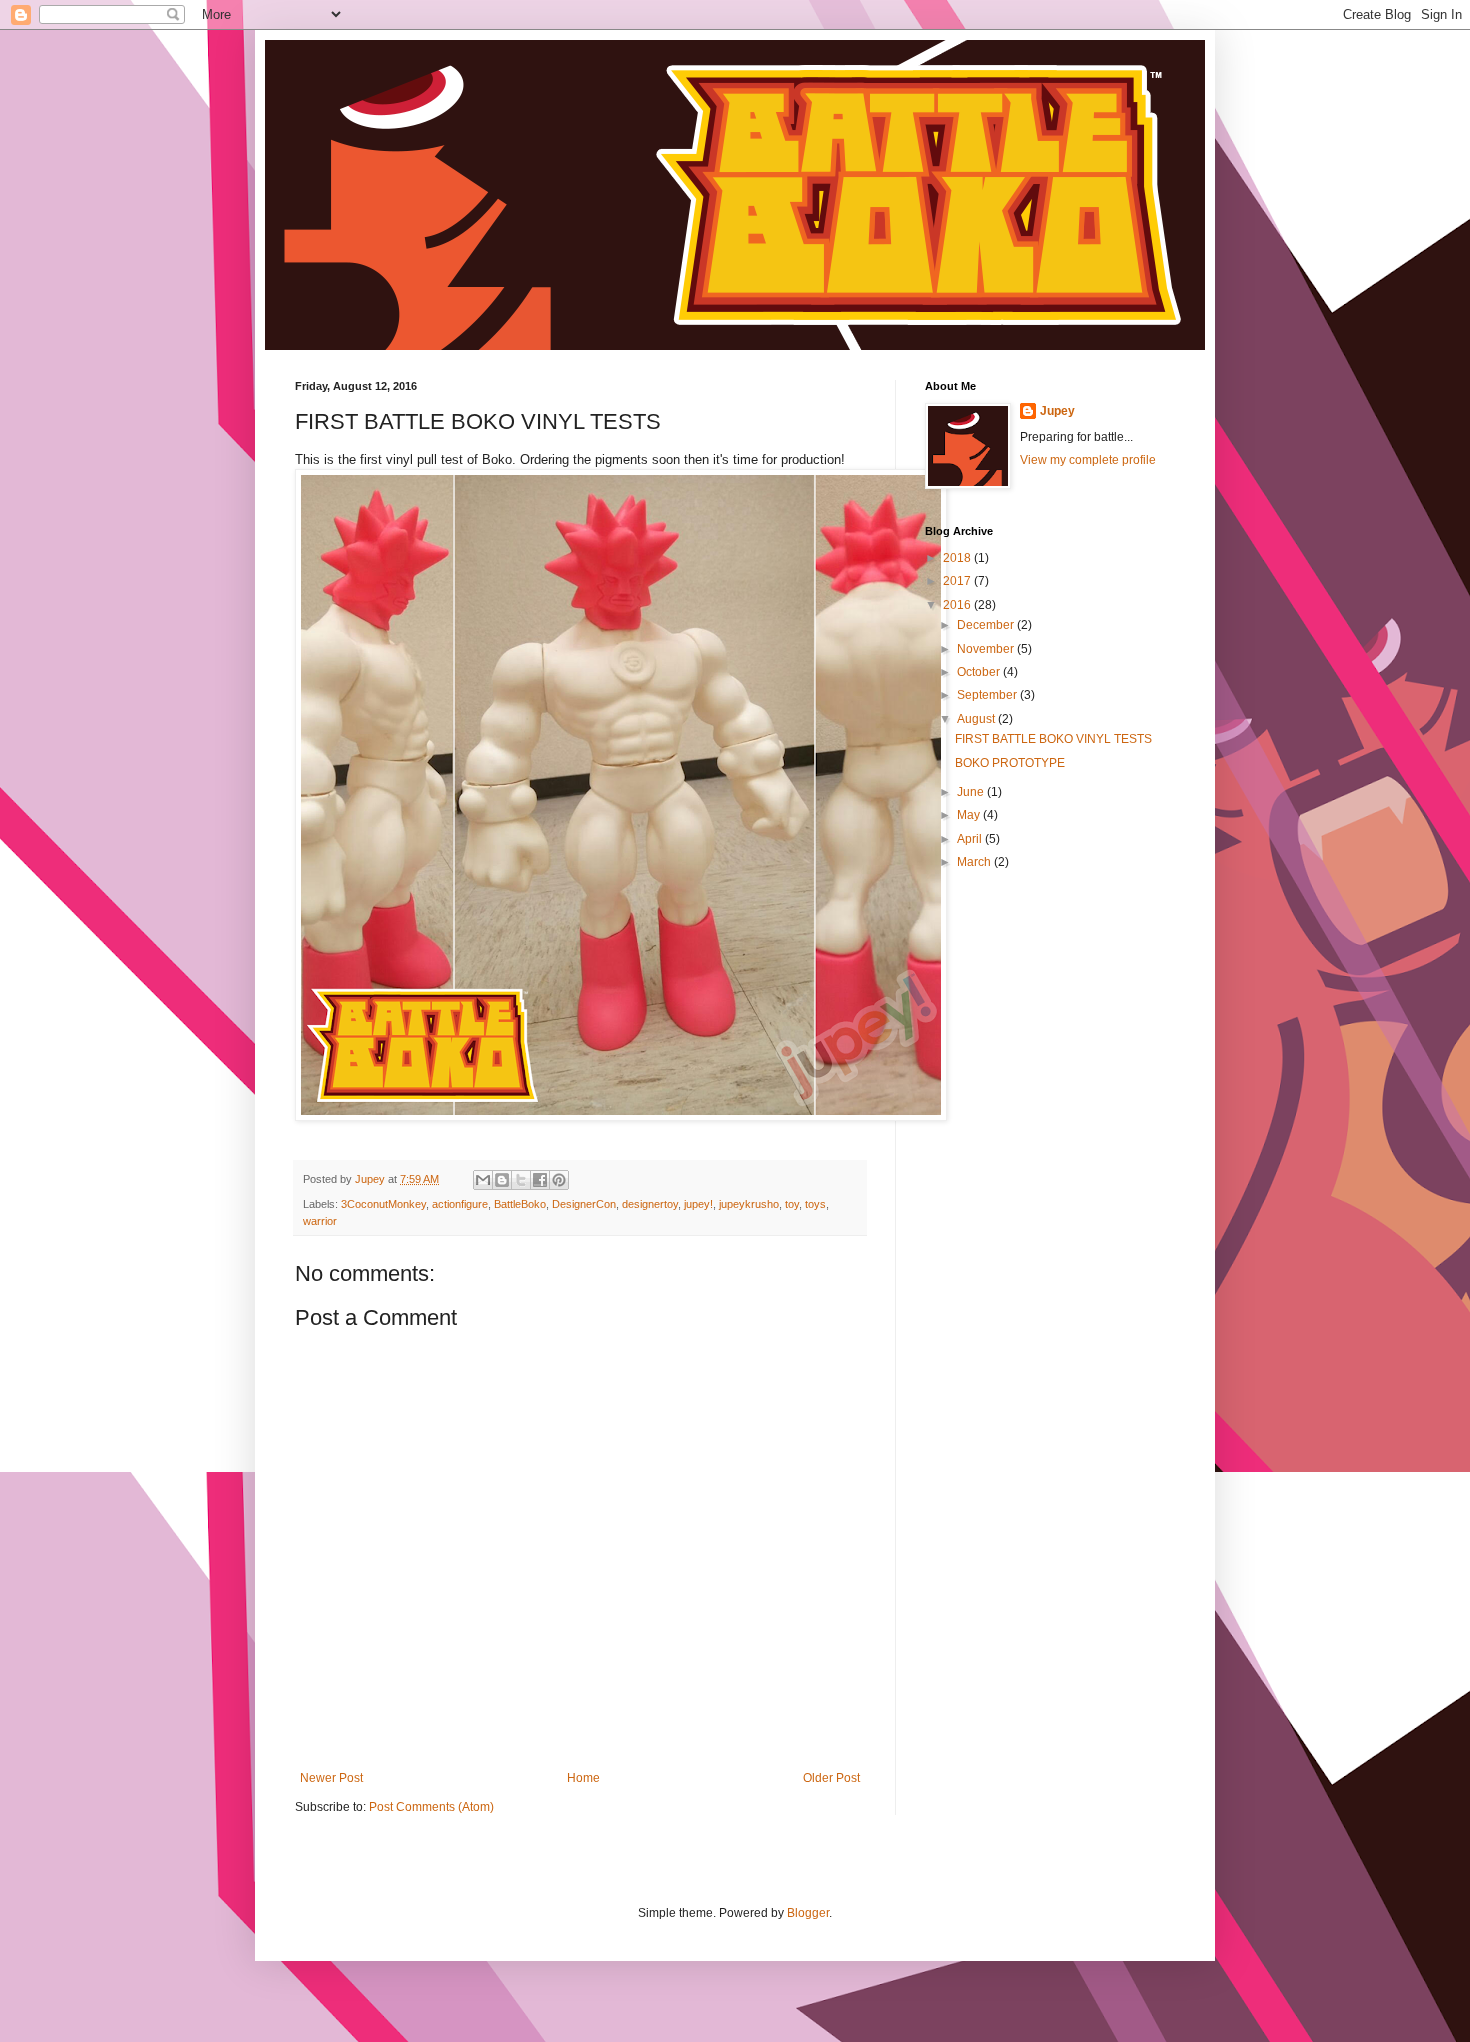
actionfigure (460, 1204)
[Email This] (483, 1180)
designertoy (650, 1204)
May (970, 815)
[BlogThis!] (502, 1180)
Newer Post (331, 1778)
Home (583, 1778)
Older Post (831, 1778)
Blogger (808, 1913)
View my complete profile (1088, 460)
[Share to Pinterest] (559, 1180)
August (977, 719)
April (971, 839)
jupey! (698, 1204)
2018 (958, 558)
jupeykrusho (749, 1204)
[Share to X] (521, 1180)
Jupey (1057, 411)
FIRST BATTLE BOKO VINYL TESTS (1053, 739)
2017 (958, 581)
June (972, 792)
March (975, 862)
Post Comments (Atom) (431, 1807)
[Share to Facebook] (540, 1180)
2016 (958, 605)
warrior (320, 1221)
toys (815, 1204)
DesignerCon (584, 1204)
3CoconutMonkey (383, 1204)
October (980, 672)
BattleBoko (520, 1204)
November (987, 649)
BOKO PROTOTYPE (1010, 763)
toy (792, 1204)
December (987, 625)
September (988, 695)
